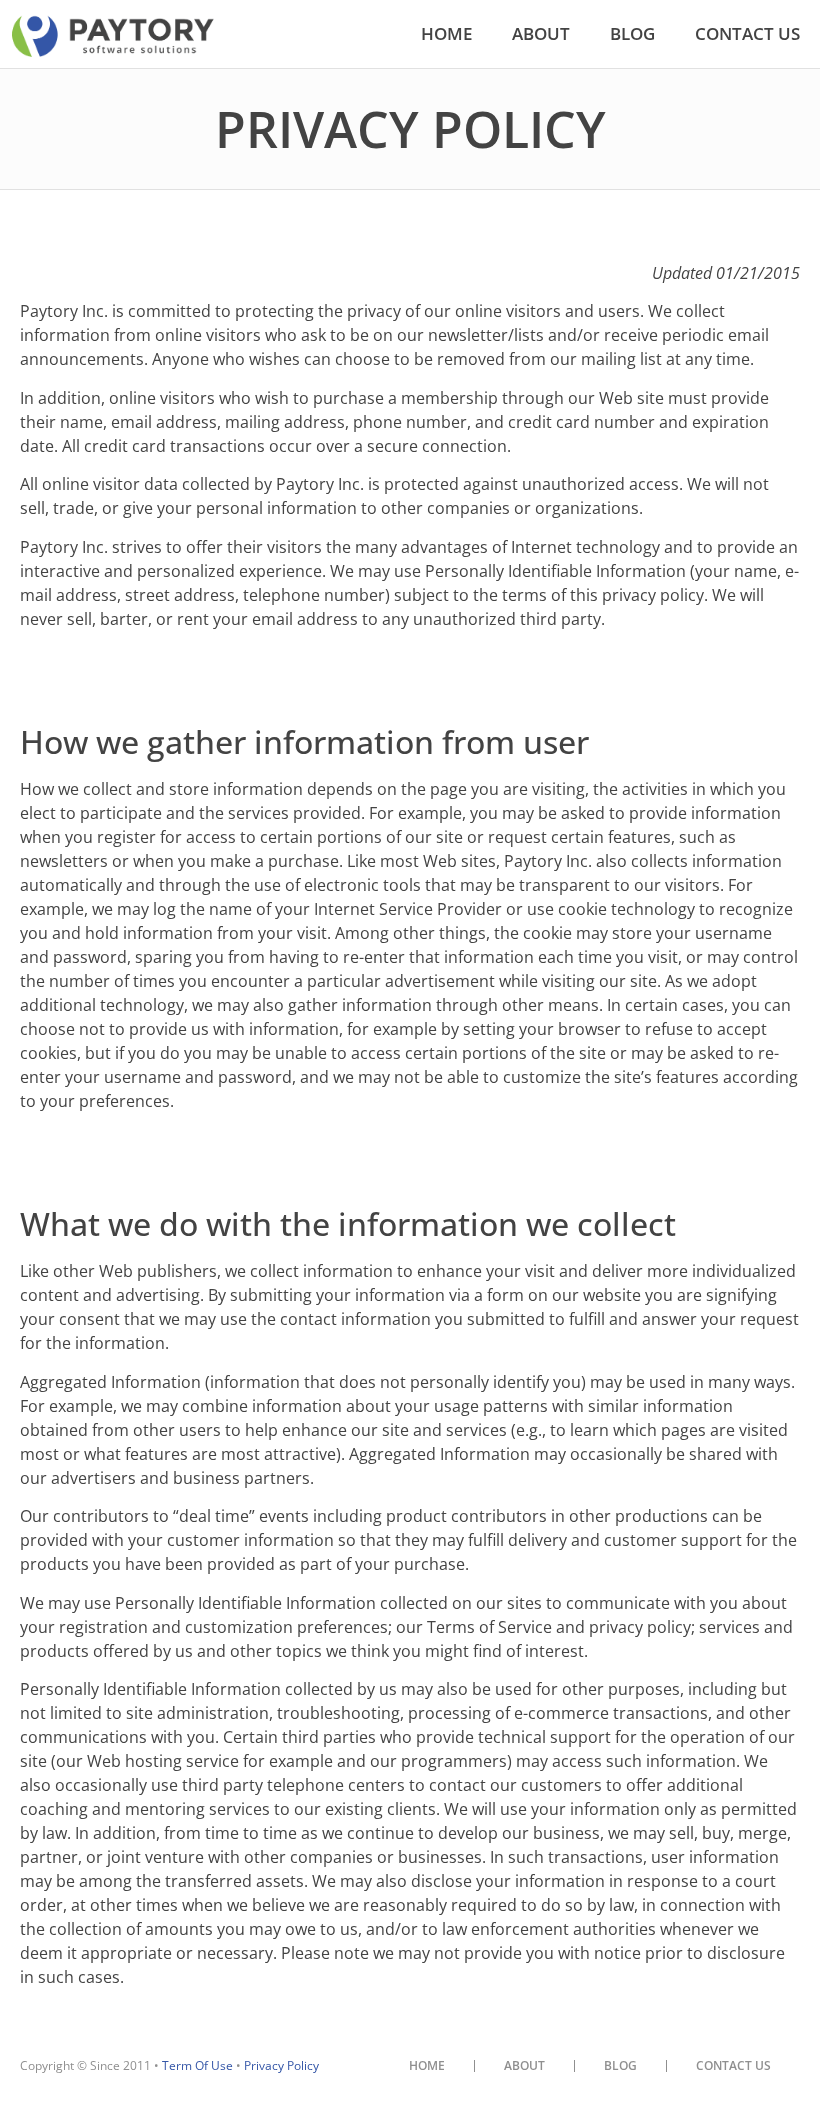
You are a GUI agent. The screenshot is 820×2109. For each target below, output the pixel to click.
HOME (446, 33)
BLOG (632, 33)
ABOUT (541, 33)
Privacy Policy (281, 2065)
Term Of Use (197, 2065)
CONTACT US (747, 33)
